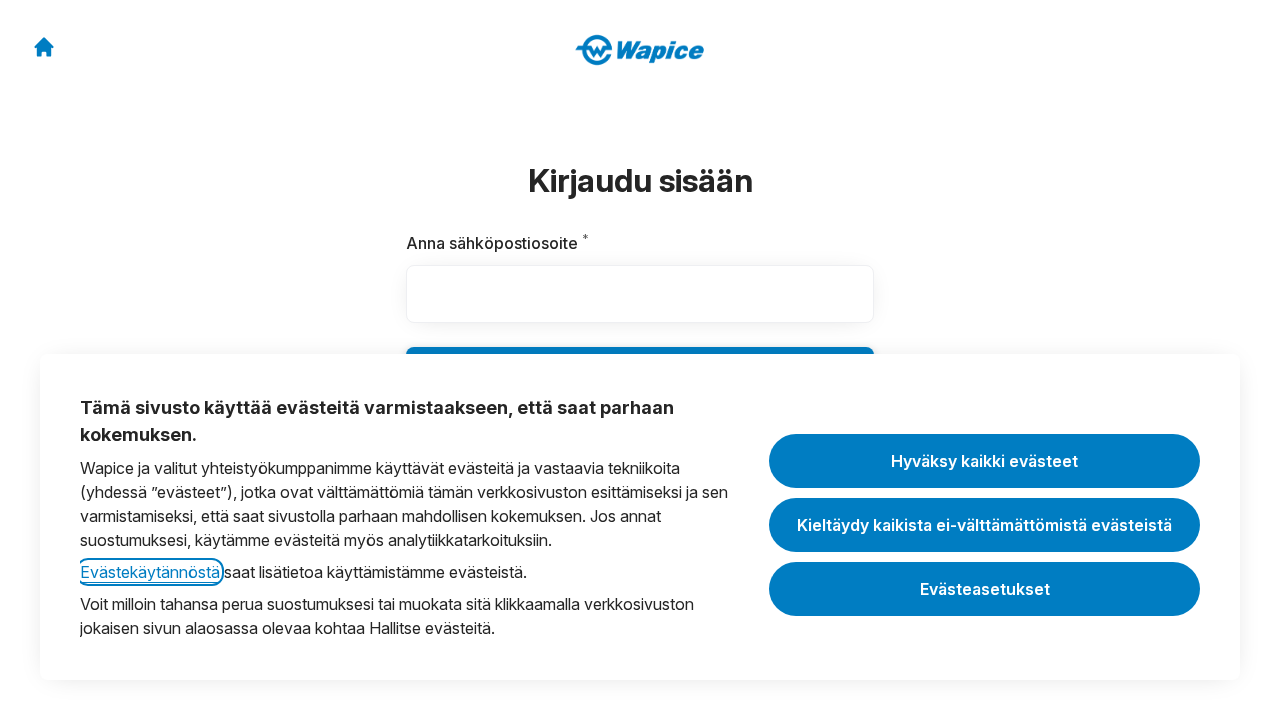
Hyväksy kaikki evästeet (984, 461)
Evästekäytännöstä (150, 572)
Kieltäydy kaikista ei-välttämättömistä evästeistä (984, 525)
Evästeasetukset (985, 589)
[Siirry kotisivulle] (44, 47)
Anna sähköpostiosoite (534, 243)
